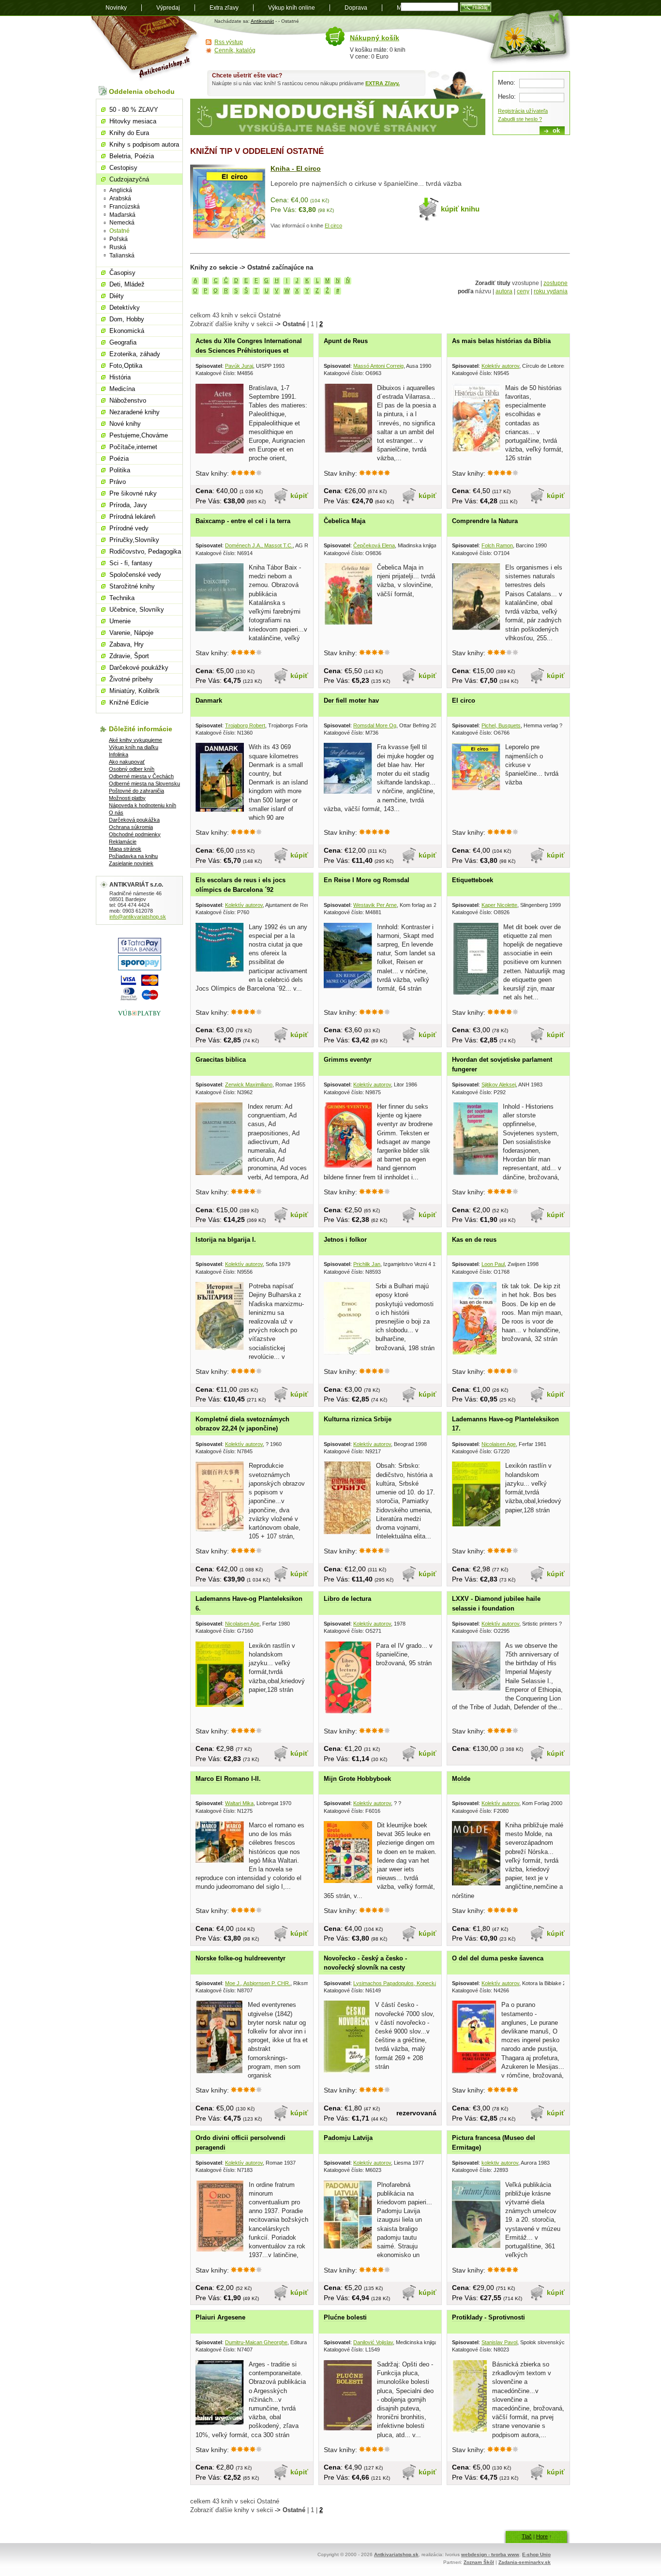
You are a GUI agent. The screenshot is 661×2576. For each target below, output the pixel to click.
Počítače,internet (133, 447)
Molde (461, 1779)
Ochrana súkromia (131, 827)
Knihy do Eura (129, 133)
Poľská (119, 239)
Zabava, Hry (127, 644)
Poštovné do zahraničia (136, 791)
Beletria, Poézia (132, 156)
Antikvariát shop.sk (145, 49)
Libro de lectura (347, 1599)
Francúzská (125, 207)
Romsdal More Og (375, 725)
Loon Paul (493, 1264)
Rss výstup (229, 42)
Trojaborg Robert (245, 725)
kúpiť (299, 496)
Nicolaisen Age (499, 1444)
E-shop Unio (536, 2554)
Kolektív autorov (500, 366)
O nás (116, 813)
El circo (333, 226)
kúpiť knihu (460, 209)
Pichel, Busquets (501, 725)
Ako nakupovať (127, 762)
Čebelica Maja (345, 521)
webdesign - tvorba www (490, 2554)
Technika (122, 598)
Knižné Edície (129, 702)
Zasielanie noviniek (131, 863)
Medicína (122, 389)
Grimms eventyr (348, 1060)
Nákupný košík (375, 38)
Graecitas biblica (221, 1060)
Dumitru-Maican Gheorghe (256, 2342)
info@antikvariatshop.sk (138, 917)
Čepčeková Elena (374, 545)
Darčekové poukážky (139, 668)
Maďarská (122, 215)
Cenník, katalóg (235, 50)
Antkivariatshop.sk (396, 2554)
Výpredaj (168, 8)
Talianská (122, 256)
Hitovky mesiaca (133, 121)
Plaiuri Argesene (220, 2317)
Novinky (116, 8)
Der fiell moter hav (351, 700)
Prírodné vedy (129, 528)
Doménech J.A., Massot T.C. (259, 545)
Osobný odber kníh (132, 769)
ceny (523, 291)
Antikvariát (262, 21)
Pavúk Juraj (239, 366)
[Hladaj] (476, 7)
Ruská (118, 247)
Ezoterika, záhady (135, 354)
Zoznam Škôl (479, 2562)
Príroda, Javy (128, 505)
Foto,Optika (126, 366)
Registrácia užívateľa (523, 111)
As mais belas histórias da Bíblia (501, 341)
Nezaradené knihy (135, 412)
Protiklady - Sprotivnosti (488, 2317)
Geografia (123, 342)
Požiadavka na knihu (133, 856)
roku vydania (551, 291)
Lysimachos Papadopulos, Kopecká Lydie (402, 1983)
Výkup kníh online (292, 8)
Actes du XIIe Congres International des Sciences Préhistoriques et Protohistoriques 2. (249, 350)
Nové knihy (125, 424)
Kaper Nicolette (499, 905)
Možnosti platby (127, 798)
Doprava (356, 8)
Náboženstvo (128, 400)
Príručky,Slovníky (134, 540)
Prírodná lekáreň (132, 517)
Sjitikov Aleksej (499, 1085)
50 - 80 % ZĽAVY (134, 110)
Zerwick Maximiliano (249, 1085)
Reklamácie (123, 842)
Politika (120, 470)
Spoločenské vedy (135, 575)
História (120, 377)
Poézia (119, 459)
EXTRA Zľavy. (383, 83)
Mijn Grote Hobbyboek (357, 1779)
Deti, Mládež (127, 284)
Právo (118, 482)
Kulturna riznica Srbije (358, 1419)
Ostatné (120, 231)
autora (504, 291)
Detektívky (125, 308)
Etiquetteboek (473, 880)
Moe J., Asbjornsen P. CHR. (258, 1983)
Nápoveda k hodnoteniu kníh (143, 805)
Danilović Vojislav (373, 2342)
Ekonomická (127, 331)
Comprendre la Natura (485, 521)
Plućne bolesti (345, 2317)
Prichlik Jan (367, 1264)
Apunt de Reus (346, 341)
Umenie (120, 621)
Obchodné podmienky (135, 834)
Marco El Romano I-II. (228, 1779)
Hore (542, 2536)
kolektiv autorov (500, 2163)
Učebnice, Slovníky (137, 610)
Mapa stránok (125, 849)
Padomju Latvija (348, 2138)
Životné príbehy (131, 679)
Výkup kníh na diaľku (134, 747)
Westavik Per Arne (375, 905)
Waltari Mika (239, 1803)
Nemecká (122, 223)
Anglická (121, 190)
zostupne (556, 283)
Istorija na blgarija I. (226, 1240)
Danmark (209, 700)
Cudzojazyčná (129, 179)
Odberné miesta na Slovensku (144, 783)
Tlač (527, 2536)
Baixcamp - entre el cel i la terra (243, 521)
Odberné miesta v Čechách (141, 776)
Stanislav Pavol (499, 2342)
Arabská (120, 198)
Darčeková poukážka (134, 820)
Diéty (117, 296)
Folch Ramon (497, 545)
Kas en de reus (474, 1240)
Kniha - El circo (296, 168)
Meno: (507, 83)
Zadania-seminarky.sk (525, 2562)
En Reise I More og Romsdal (367, 880)
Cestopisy (123, 168)
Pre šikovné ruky (133, 493)
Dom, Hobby (127, 319)
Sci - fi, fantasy (131, 563)
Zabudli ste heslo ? (520, 119)
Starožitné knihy (132, 586)
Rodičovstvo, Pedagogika (145, 551)
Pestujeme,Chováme (139, 435)
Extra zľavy (224, 8)
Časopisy (122, 273)
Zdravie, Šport (129, 656)
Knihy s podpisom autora (144, 144)
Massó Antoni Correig (378, 366)
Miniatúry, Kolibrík (135, 691)
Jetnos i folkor (345, 1240)
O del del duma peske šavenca (498, 1958)
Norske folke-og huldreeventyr (240, 1958)
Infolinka (119, 754)
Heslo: (507, 97)
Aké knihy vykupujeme (135, 740)
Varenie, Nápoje (131, 633)
